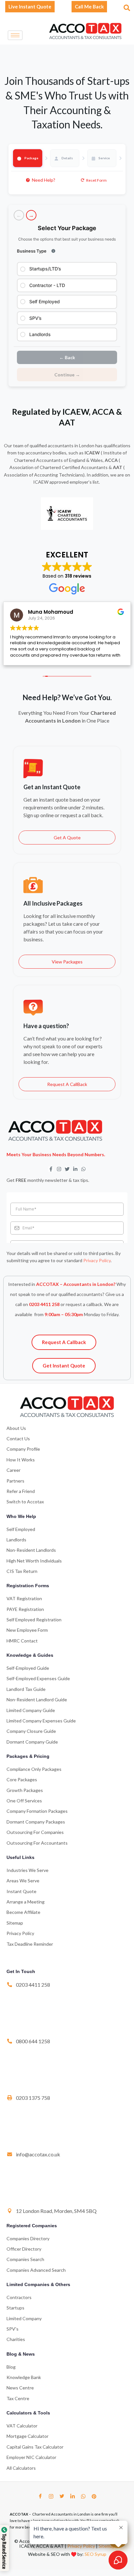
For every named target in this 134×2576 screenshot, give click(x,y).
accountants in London (71, 445)
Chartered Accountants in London (61, 2514)
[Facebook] (40, 2496)
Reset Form (96, 180)
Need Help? (44, 180)
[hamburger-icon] (15, 35)
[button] (126, 6)
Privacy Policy (97, 1260)
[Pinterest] (94, 2496)
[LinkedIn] (73, 2496)
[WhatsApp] (83, 2496)
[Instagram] (51, 2496)
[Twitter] (62, 2496)
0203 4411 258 (44, 1304)
